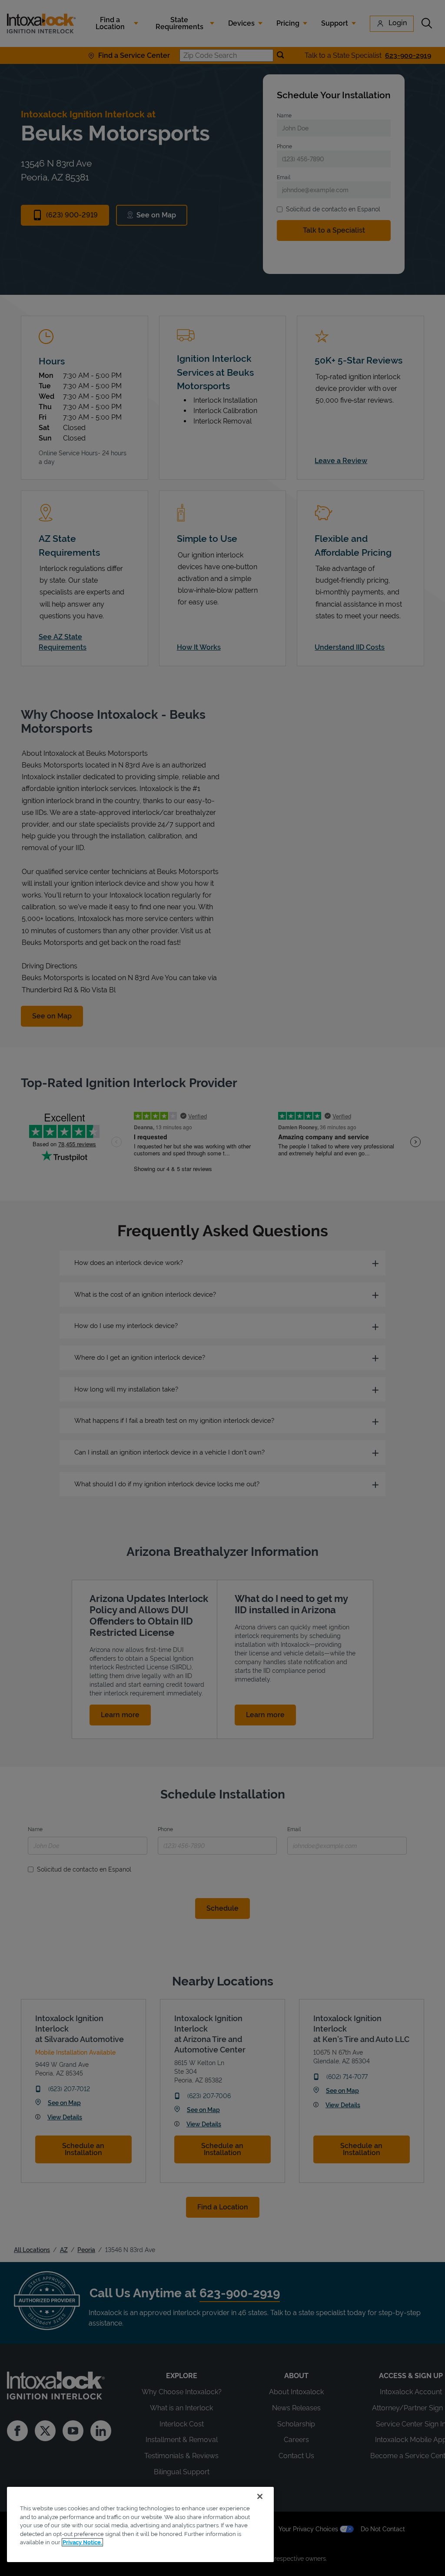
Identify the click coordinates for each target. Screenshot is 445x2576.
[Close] (260, 2496)
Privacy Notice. (82, 2542)
